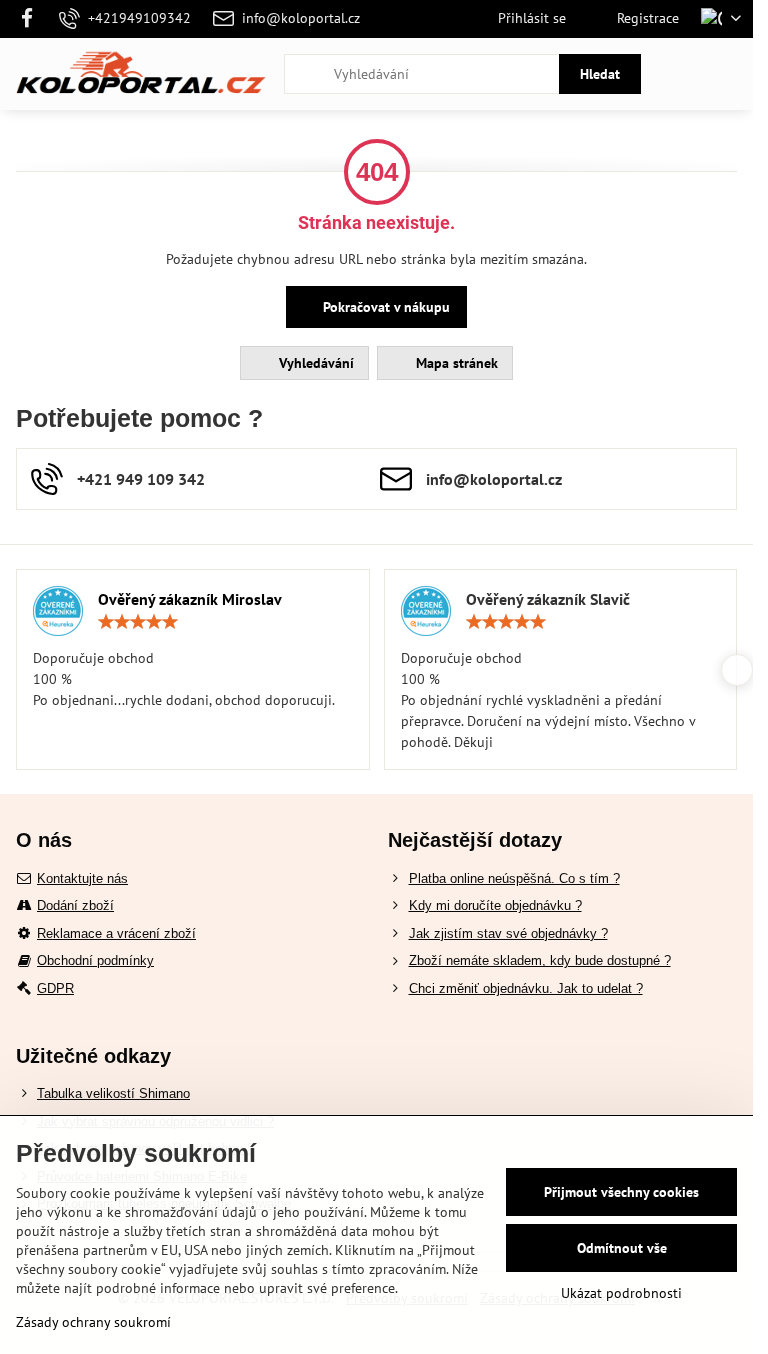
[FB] (32, 19)
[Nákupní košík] (681, 74)
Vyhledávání (314, 363)
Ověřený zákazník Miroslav (190, 599)
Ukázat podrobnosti (621, 1293)
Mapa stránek (455, 363)
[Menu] (729, 74)
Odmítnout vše (622, 1248)
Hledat (600, 74)
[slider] (138, 622)
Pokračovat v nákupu (384, 307)
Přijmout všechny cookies (621, 1192)
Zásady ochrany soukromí (93, 1322)
